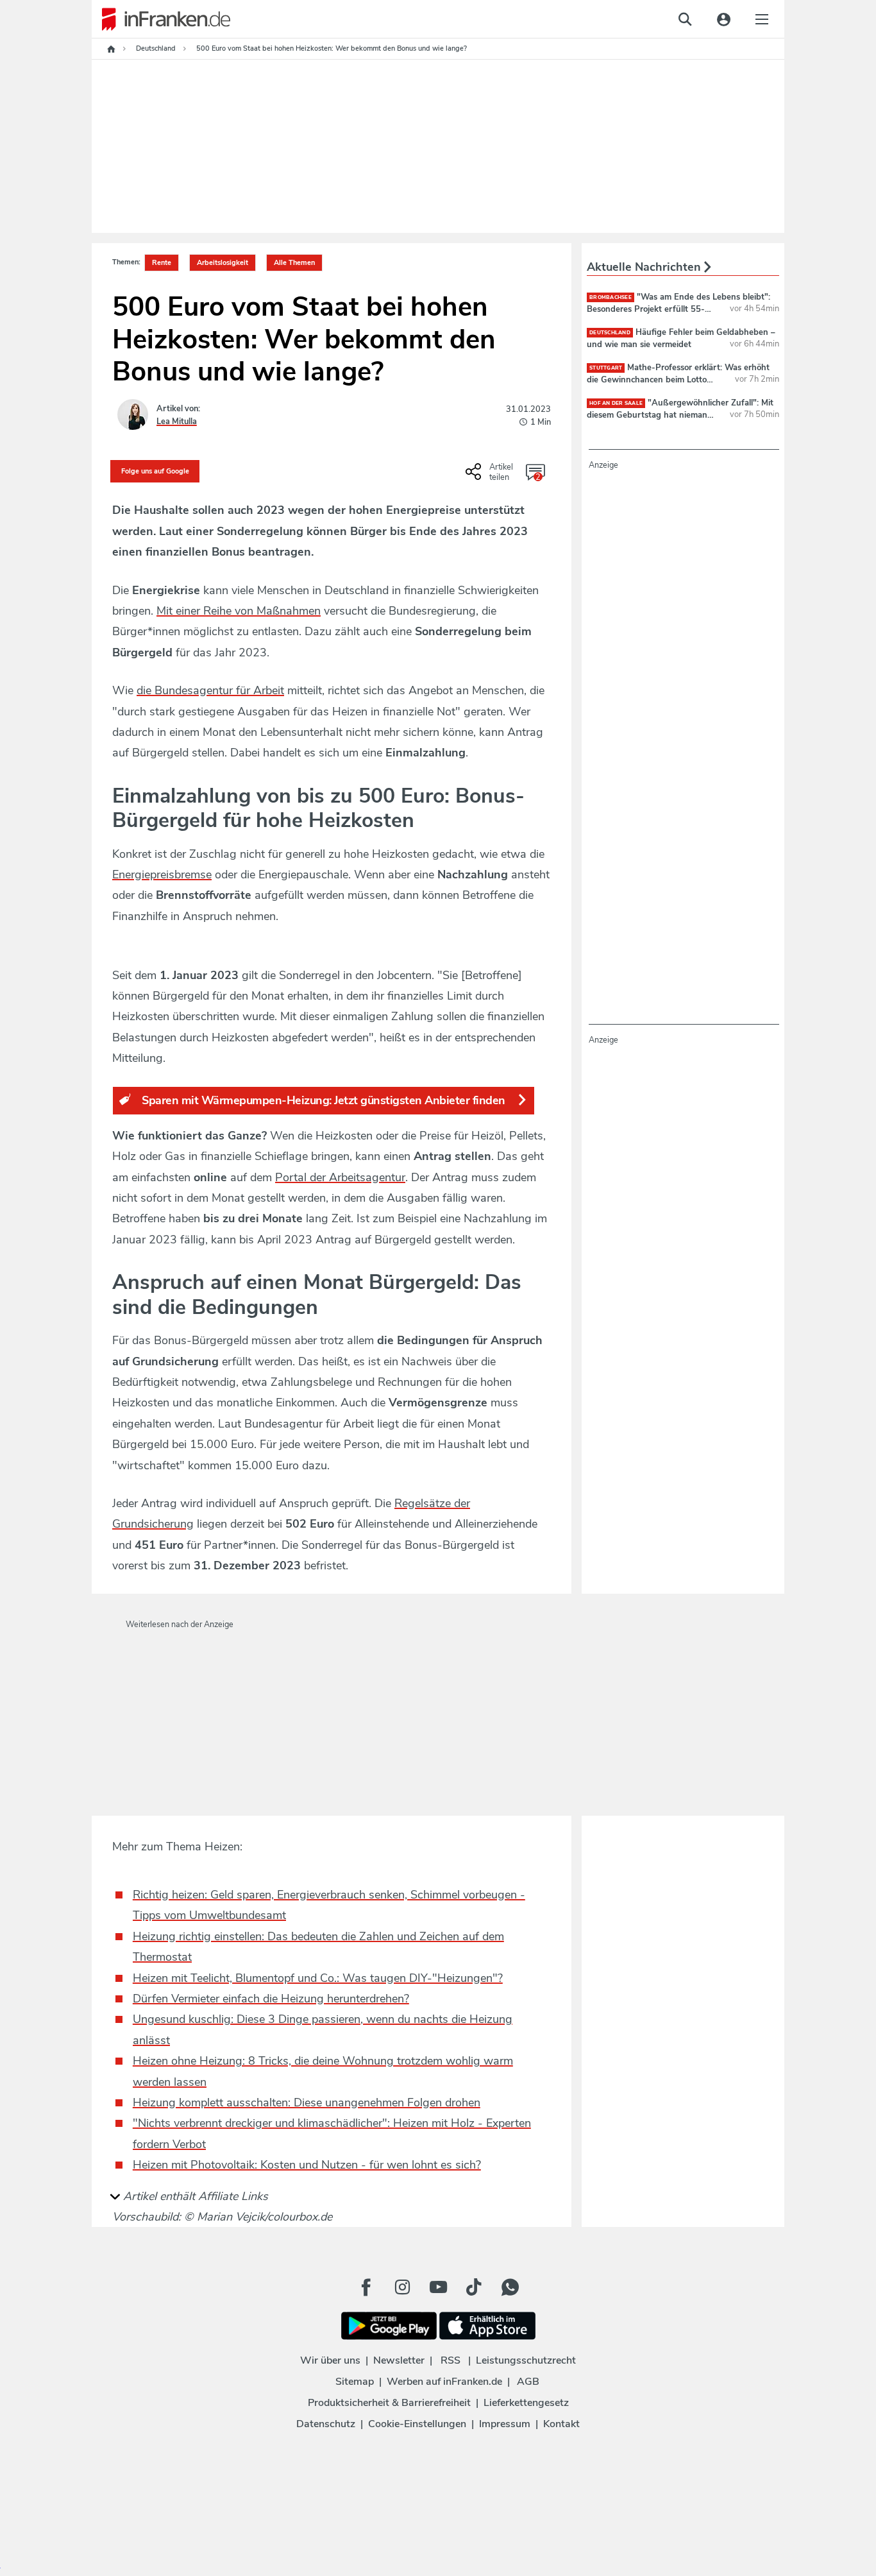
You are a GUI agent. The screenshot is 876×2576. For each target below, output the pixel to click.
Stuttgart (606, 368)
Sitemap (355, 2382)
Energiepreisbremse (162, 874)
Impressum (505, 2424)
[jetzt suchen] (685, 19)
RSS (451, 2360)
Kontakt (561, 2424)
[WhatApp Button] (510, 2287)
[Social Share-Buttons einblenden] (491, 476)
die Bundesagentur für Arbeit (210, 690)
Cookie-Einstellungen (417, 2424)
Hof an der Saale (616, 403)
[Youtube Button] (438, 2287)
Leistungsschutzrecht (526, 2360)
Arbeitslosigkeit (223, 263)
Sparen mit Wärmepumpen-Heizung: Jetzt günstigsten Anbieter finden (324, 1100)
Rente (162, 263)
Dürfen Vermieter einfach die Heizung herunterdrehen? (271, 1999)
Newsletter (399, 2360)
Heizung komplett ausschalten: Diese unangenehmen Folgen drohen (307, 2103)
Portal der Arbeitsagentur (340, 1177)
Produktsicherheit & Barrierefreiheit (389, 2403)
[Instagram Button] (402, 2287)
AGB (528, 2382)
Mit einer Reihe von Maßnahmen (239, 611)
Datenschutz (326, 2424)
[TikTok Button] (474, 2287)
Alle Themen (294, 263)
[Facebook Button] (366, 2287)
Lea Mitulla (177, 422)
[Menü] (762, 19)
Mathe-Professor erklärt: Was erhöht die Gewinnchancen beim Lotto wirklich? (678, 379)
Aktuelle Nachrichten (645, 267)
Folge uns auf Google (155, 471)
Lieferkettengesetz (526, 2403)
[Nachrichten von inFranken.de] (161, 19)
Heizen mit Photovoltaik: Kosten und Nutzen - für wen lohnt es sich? (307, 2165)
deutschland (610, 333)
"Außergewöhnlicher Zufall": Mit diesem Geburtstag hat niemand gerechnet (680, 414)
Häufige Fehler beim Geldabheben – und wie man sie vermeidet (681, 338)
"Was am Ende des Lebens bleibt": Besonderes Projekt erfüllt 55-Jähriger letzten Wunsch (678, 309)
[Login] (723, 19)
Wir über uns (330, 2360)
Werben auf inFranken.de (444, 2382)
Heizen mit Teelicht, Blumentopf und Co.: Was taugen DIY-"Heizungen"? (318, 1978)
